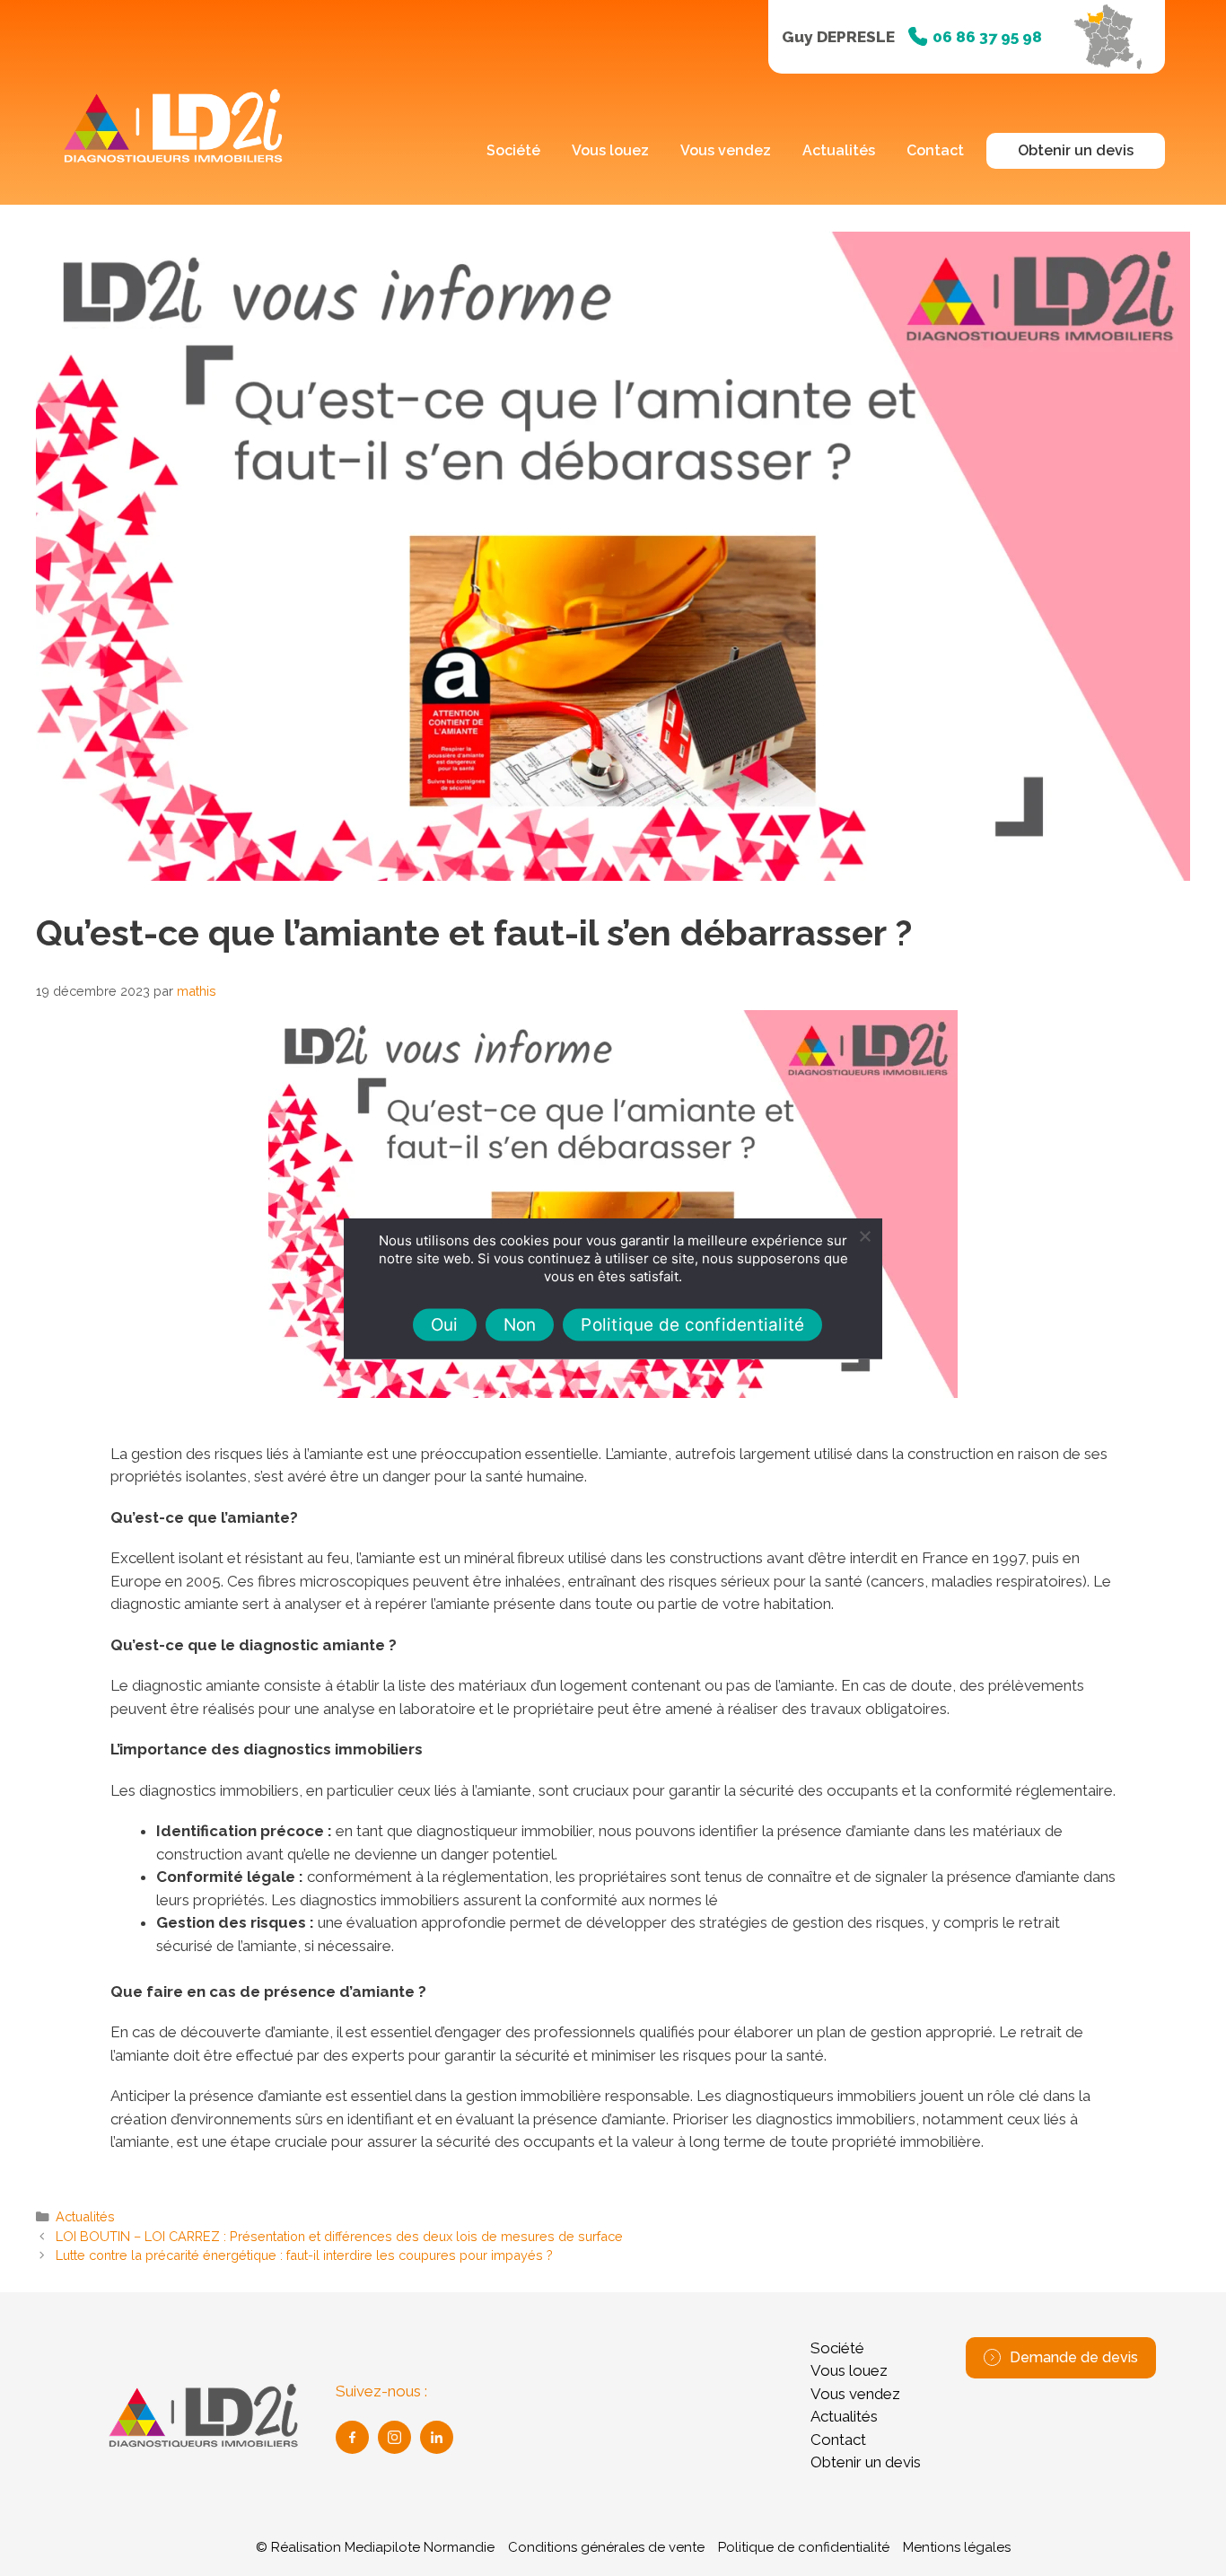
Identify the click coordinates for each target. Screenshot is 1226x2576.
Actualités (839, 150)
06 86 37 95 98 (987, 37)
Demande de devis (1074, 2357)
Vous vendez (726, 150)
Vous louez (610, 150)
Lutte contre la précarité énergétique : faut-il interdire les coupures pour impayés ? (304, 2255)
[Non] (864, 1235)
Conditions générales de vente (606, 2547)
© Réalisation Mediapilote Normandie (375, 2547)
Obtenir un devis (1076, 150)
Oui (445, 1325)
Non (520, 1325)
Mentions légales (957, 2547)
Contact (935, 150)
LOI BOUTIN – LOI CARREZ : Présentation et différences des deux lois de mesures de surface (339, 2236)
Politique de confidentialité (804, 2547)
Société (513, 150)
